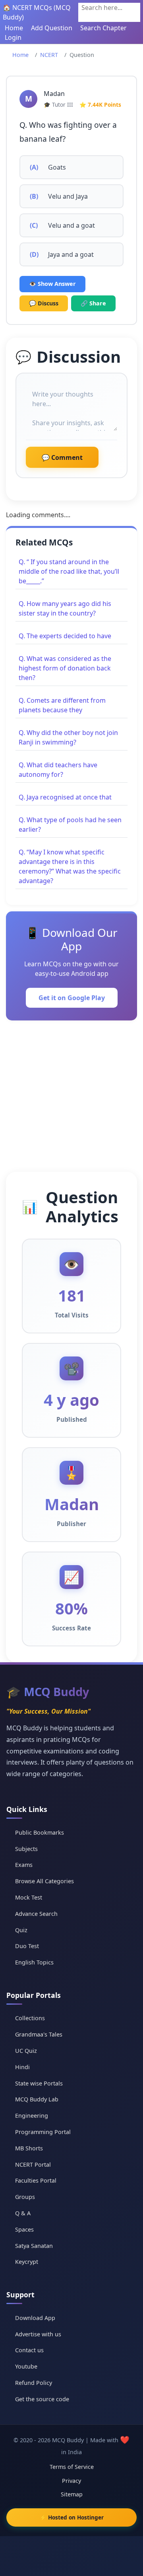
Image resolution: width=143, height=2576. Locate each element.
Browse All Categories (44, 1881)
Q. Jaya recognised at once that (65, 797)
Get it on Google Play (72, 998)
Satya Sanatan (34, 2246)
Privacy (71, 2481)
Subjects (26, 1849)
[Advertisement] (71, 1096)
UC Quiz (26, 2051)
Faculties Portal (36, 2180)
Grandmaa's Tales (39, 2034)
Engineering (32, 2116)
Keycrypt (27, 2262)
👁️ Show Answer (52, 284)
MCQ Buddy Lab (37, 2099)
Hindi (22, 2067)
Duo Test (27, 1946)
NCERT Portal (33, 2165)
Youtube (26, 2366)
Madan (54, 94)
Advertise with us (38, 2334)
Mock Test (29, 1897)
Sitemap (72, 2494)
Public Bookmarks (40, 1832)
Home (14, 28)
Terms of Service (72, 2467)
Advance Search (36, 1914)
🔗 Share (93, 303)
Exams (24, 1865)
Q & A (23, 2213)
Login (13, 37)
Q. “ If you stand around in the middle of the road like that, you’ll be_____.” (69, 571)
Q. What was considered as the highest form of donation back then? (65, 668)
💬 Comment (62, 457)
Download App (35, 2318)
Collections (30, 2018)
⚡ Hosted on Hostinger (72, 2517)
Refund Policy (34, 2383)
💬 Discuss (44, 303)
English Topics (34, 1962)
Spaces (24, 2229)
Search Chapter (103, 28)
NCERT (49, 55)
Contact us (29, 2350)
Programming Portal (43, 2132)
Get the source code (42, 2399)
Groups (25, 2197)
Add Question (52, 28)
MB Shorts (29, 2148)
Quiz (21, 1930)
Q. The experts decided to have (65, 636)
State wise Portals (39, 2083)
